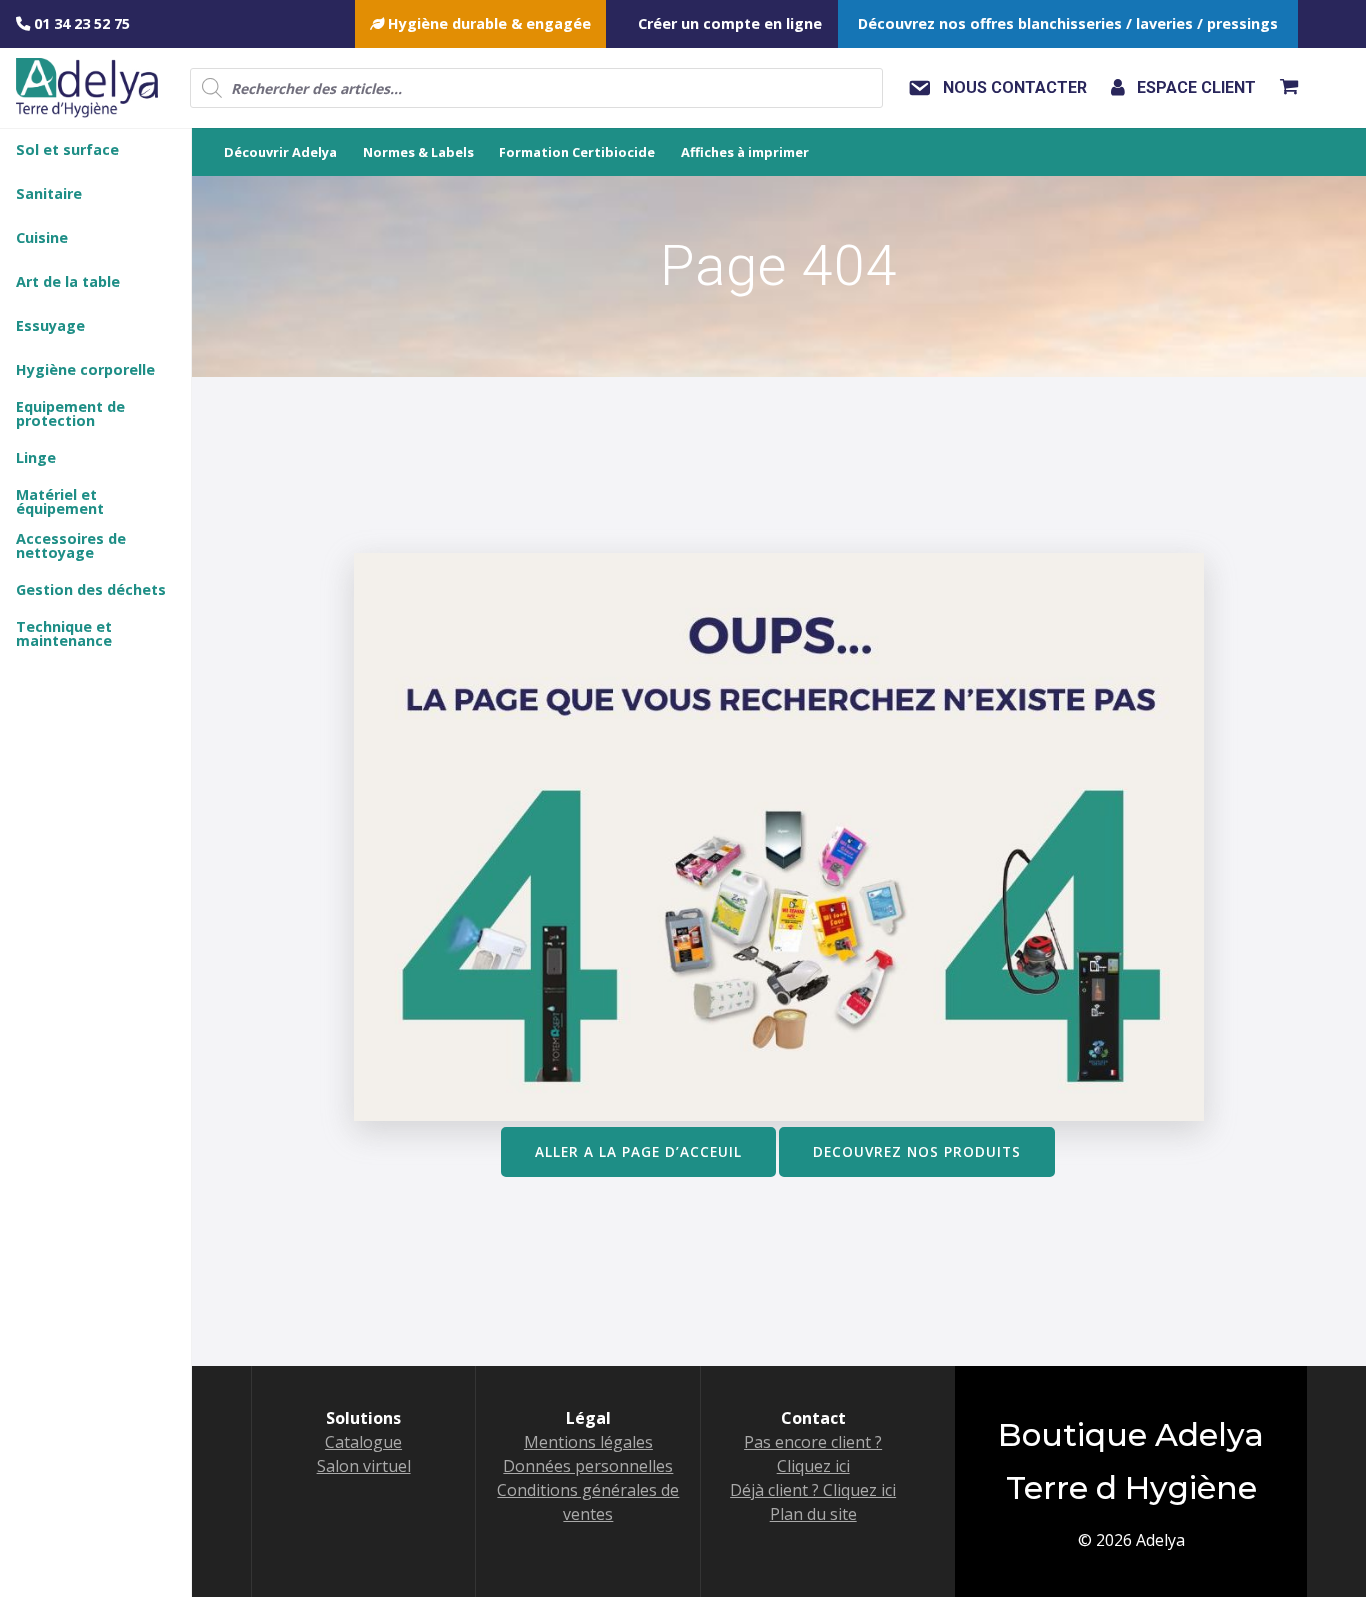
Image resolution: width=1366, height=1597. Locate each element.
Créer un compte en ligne (730, 23)
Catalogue (363, 1442)
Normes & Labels (418, 152)
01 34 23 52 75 (80, 23)
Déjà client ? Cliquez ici (813, 1490)
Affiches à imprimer (745, 152)
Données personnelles (588, 1466)
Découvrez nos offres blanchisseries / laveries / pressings (1068, 23)
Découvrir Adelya (280, 152)
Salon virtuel (364, 1466)
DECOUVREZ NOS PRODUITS (917, 1151)
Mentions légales (588, 1442)
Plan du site (813, 1514)
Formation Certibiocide (577, 152)
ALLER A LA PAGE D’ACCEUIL (638, 1151)
